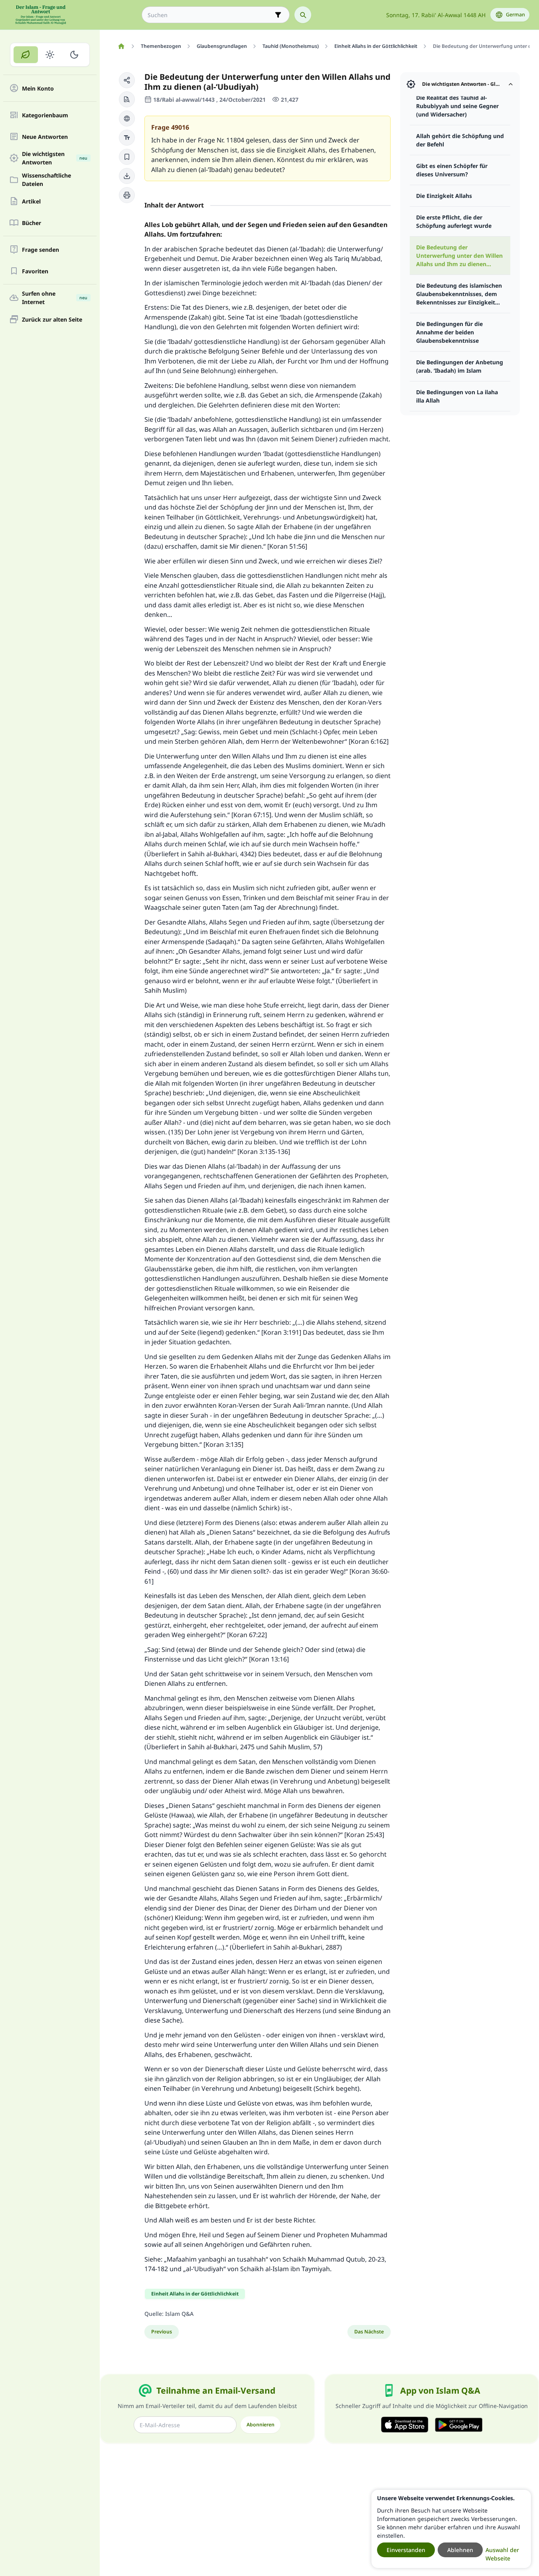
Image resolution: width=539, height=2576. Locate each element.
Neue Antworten (45, 137)
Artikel (31, 201)
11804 (235, 140)
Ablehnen (460, 2550)
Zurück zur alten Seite (52, 319)
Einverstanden (406, 2550)
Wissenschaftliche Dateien (46, 180)
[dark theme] (74, 55)
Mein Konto (38, 88)
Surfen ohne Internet (55, 298)
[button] (127, 80)
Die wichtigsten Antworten (55, 158)
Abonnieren (261, 2425)
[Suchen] (303, 15)
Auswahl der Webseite (502, 2554)
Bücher (32, 223)
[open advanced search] (278, 15)
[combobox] (210, 15)
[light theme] (50, 55)
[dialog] (451, 2529)
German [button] (515, 15)
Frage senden (40, 250)
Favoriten (35, 271)
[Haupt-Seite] (121, 46)
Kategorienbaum (45, 115)
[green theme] (26, 55)
